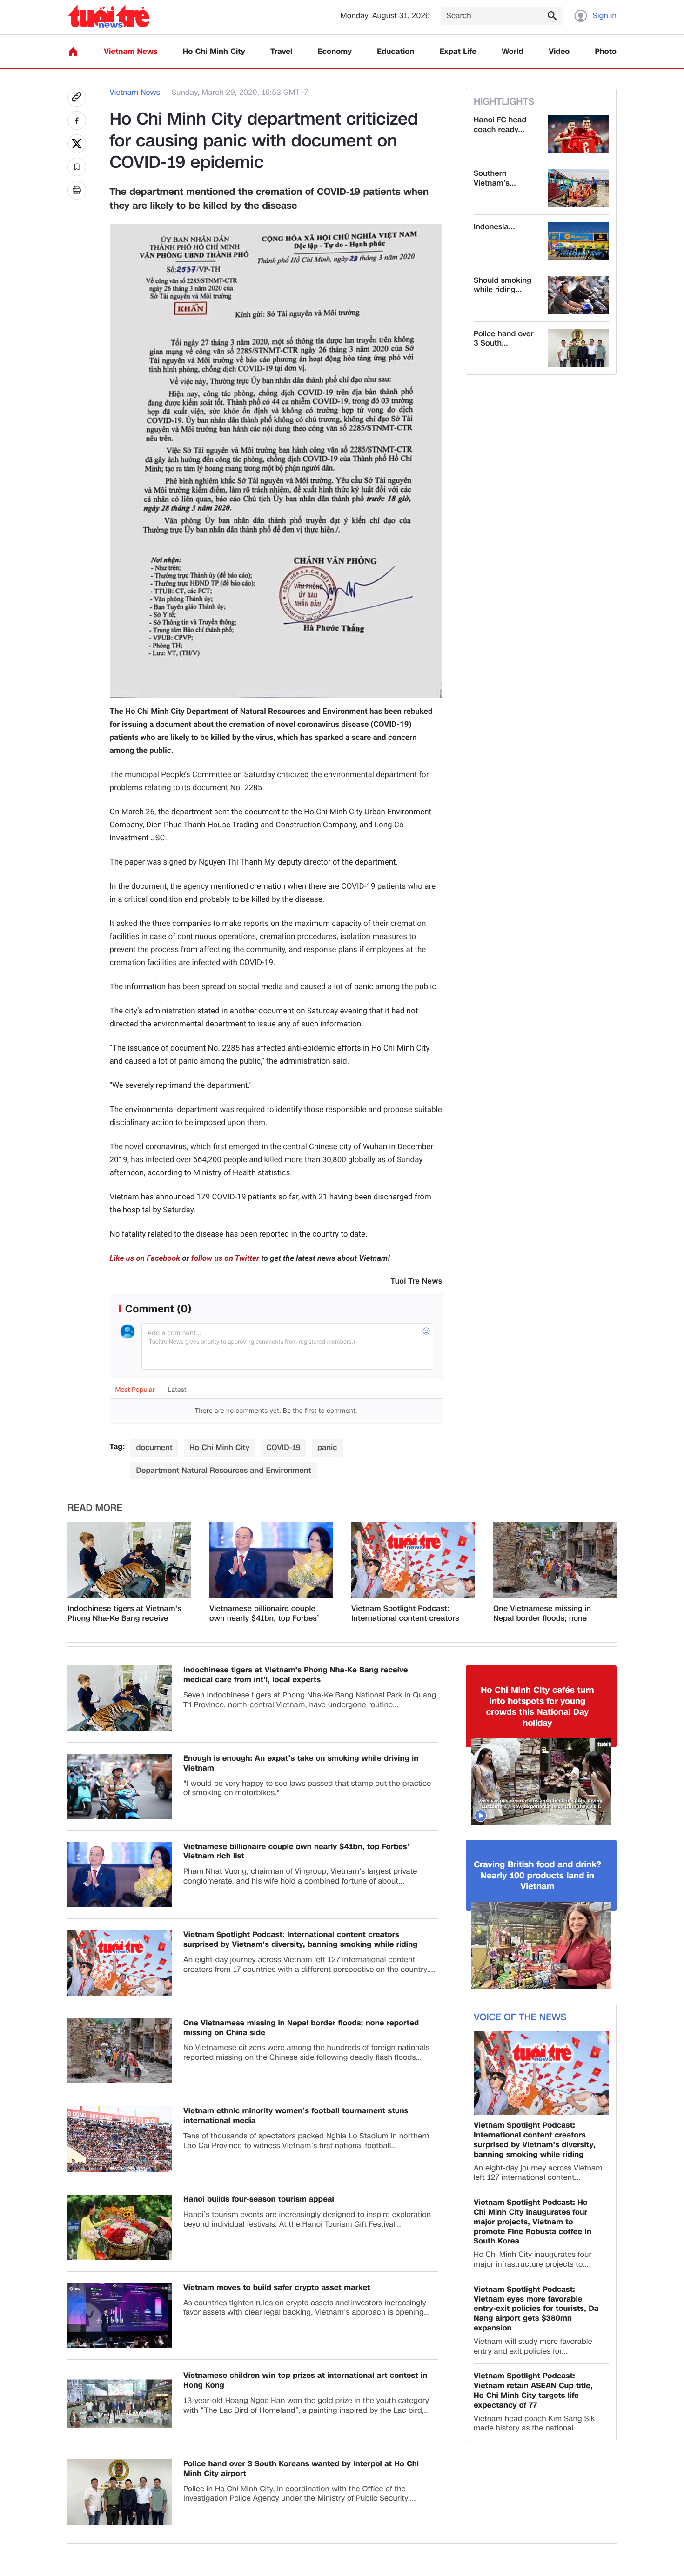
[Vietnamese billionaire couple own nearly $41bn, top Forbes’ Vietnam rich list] (271, 1560)
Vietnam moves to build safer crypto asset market (277, 2288)
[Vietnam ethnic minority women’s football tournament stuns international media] (120, 2139)
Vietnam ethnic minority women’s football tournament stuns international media (296, 2116)
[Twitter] (77, 144)
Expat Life (458, 52)
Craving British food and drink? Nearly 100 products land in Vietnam (537, 1876)
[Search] (552, 15)
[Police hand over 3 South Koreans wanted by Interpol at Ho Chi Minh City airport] (578, 348)
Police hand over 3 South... (504, 339)
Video (559, 52)
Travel (281, 52)
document (154, 1448)
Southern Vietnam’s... (495, 179)
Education (396, 52)
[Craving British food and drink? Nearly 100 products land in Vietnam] (541, 1945)
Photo (606, 52)
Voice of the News (520, 2017)
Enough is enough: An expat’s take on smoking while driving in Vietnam (301, 1764)
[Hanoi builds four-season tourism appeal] (120, 2227)
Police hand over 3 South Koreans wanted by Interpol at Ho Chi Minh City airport (301, 2469)
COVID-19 (283, 1448)
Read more (95, 1508)
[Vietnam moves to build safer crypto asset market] (120, 2316)
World (513, 52)
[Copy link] (77, 97)
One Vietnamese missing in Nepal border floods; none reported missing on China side (550, 1614)
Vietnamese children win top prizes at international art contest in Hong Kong (305, 2381)
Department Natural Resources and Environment (223, 1470)
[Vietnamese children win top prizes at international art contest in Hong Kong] (120, 2404)
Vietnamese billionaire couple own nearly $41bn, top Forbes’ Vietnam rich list (264, 1614)
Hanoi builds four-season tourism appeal (259, 2200)
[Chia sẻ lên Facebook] (77, 120)
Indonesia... (494, 227)
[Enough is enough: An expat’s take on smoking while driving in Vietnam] (120, 1787)
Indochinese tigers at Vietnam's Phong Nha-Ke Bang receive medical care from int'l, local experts (124, 1614)
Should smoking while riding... (503, 286)
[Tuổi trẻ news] (109, 16)
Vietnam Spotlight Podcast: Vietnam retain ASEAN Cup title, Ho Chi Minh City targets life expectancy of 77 (533, 2391)
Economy (335, 52)
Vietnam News (131, 52)
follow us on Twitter (225, 1258)
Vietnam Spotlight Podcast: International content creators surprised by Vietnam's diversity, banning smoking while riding (405, 1614)
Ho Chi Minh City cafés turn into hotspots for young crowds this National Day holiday (537, 1707)
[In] (77, 190)
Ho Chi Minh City (214, 52)
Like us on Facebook (145, 1258)
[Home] (73, 52)
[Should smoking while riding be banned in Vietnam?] (578, 295)
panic (327, 1448)
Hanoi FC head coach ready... (500, 125)
